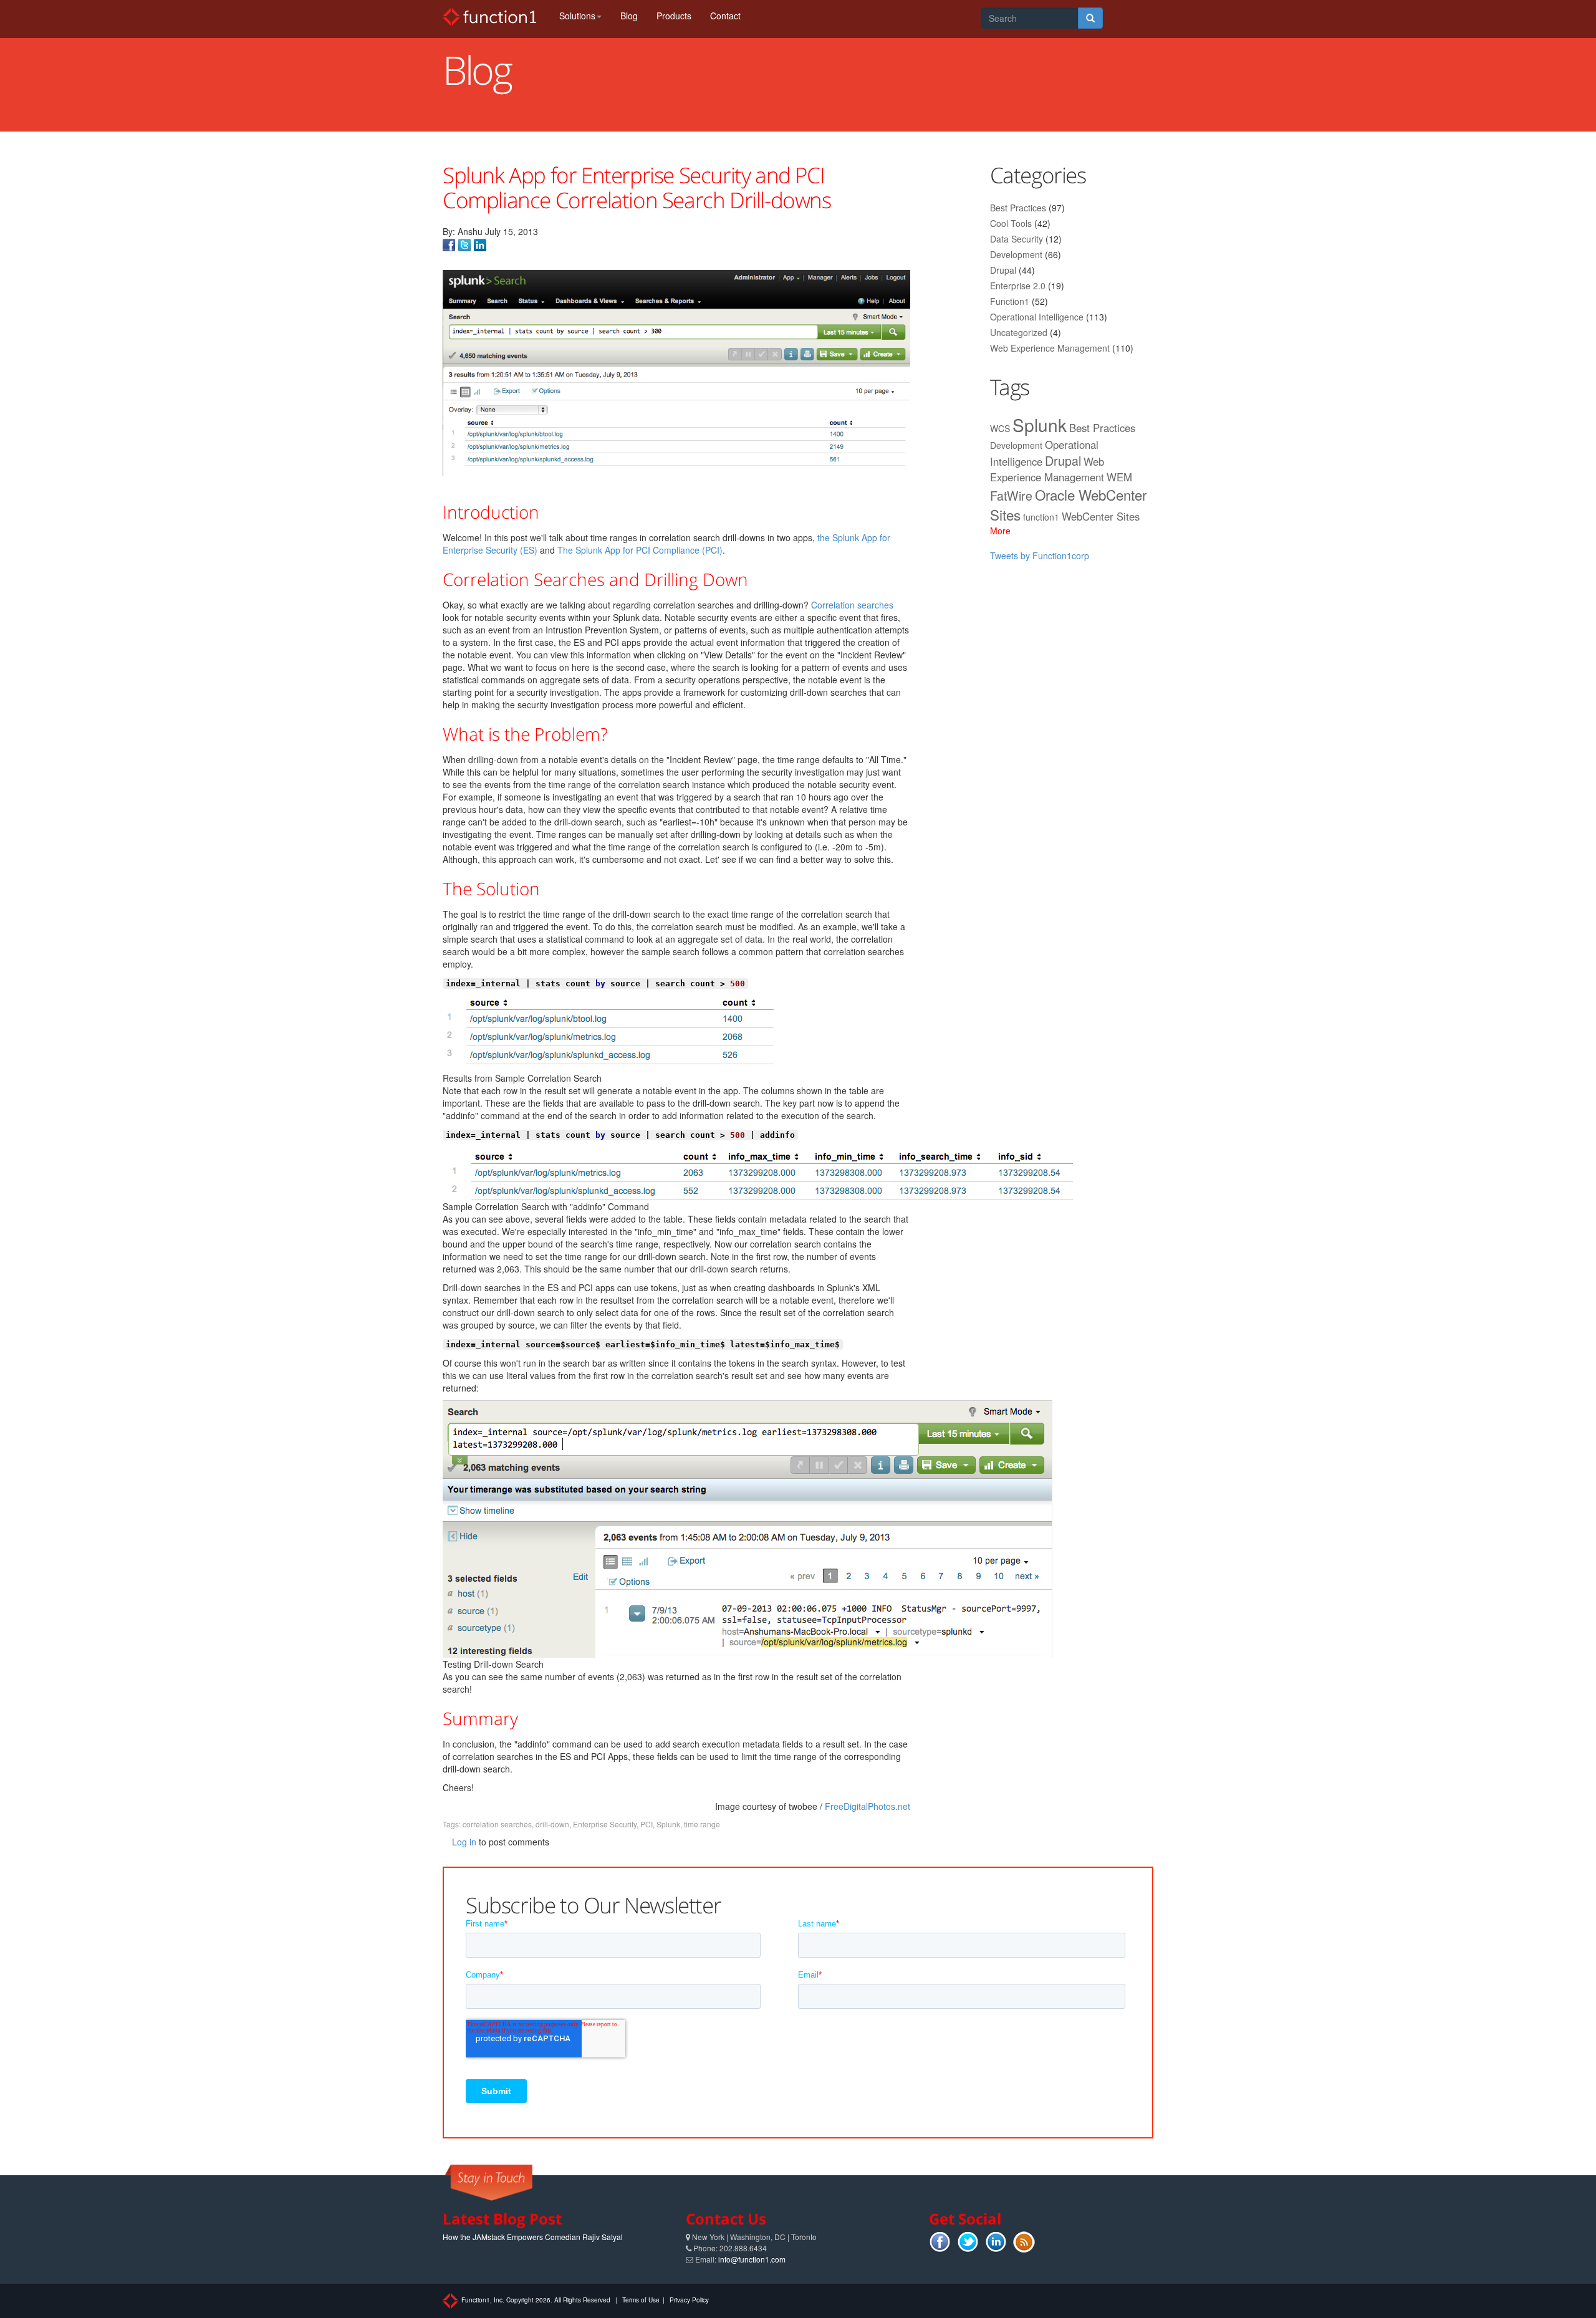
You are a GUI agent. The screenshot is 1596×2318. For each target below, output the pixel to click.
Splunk (668, 1824)
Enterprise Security (605, 1824)
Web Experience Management (1050, 348)
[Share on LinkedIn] (480, 244)
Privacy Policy (689, 2300)
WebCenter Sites (1101, 516)
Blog (629, 16)
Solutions (577, 16)
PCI (647, 1824)
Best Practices (1018, 208)
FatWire (1011, 495)
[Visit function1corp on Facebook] (449, 244)
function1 (1041, 517)
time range (702, 1824)
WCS (1000, 428)
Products (674, 16)
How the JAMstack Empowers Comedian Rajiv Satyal (533, 2237)
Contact (725, 16)
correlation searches (497, 1824)
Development (1016, 254)
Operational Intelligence (1037, 317)
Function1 (1010, 301)
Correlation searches (852, 605)
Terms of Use (641, 2300)
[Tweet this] (464, 244)
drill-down (552, 1824)
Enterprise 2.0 (1018, 286)
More (1000, 531)
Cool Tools (1011, 223)
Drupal (1003, 270)
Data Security (1017, 239)
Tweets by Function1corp (1040, 555)
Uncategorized (1019, 332)
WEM (1119, 477)
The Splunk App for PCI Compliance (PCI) (640, 550)
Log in (464, 1842)
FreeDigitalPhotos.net (868, 1806)
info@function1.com (752, 2259)
